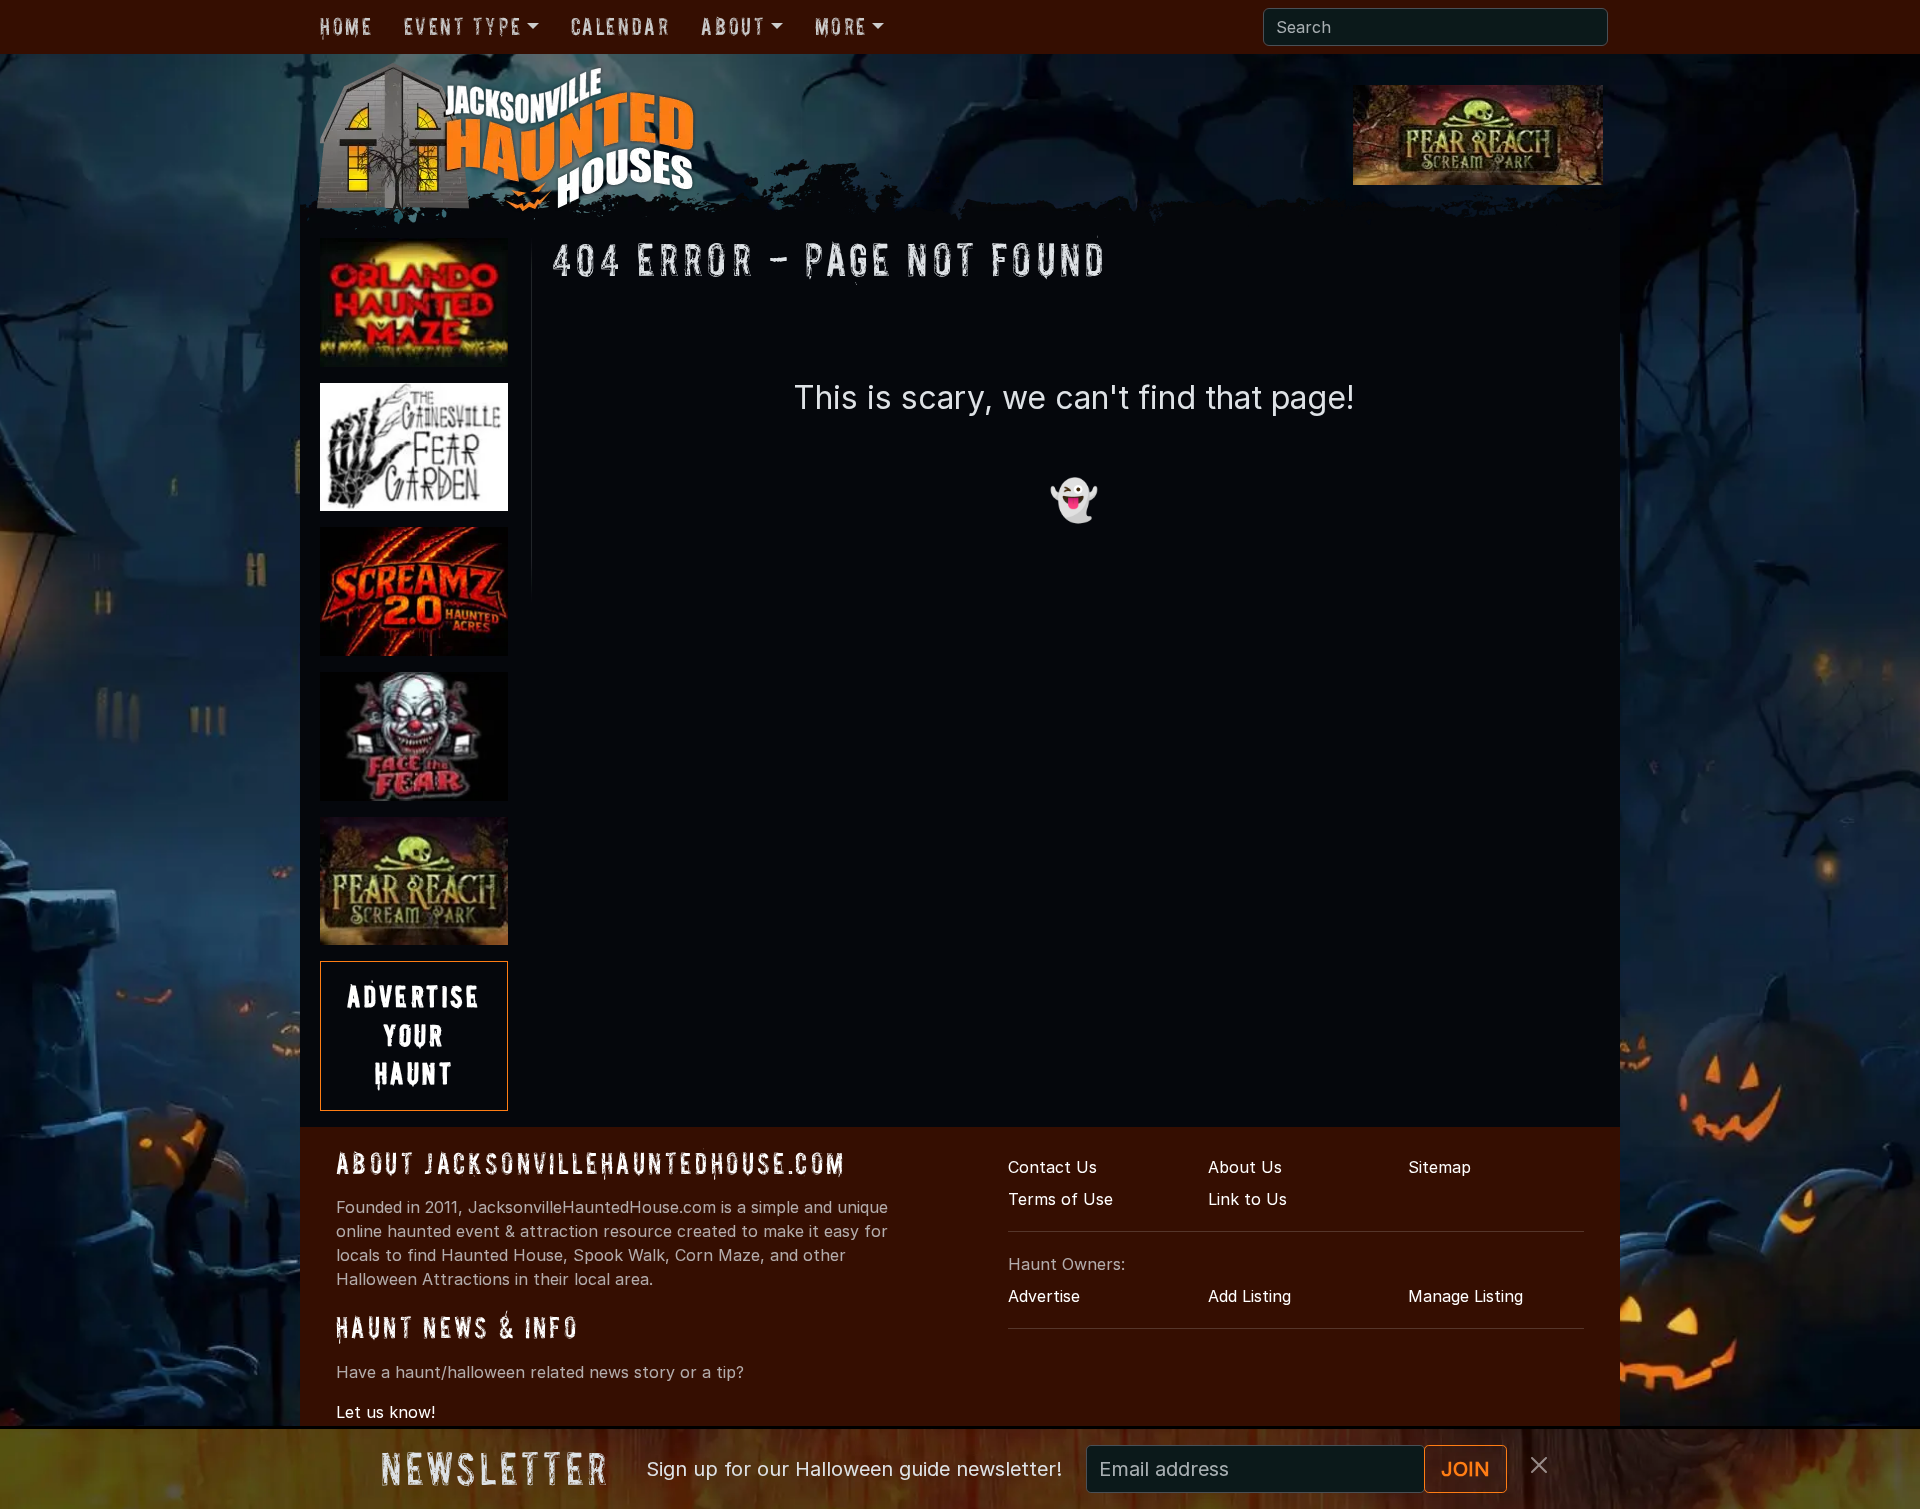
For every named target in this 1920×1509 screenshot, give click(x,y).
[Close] (1539, 1465)
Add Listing (1249, 1296)
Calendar (620, 26)
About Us (1245, 1167)
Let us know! (385, 1412)
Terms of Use (1060, 1199)
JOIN (1465, 1469)
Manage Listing (1465, 1296)
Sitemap (1439, 1167)
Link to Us (1247, 1199)
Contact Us (1052, 1167)
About (733, 26)
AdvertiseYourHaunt (414, 1035)
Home (346, 26)
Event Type (462, 26)
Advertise (1044, 1296)
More (841, 26)
